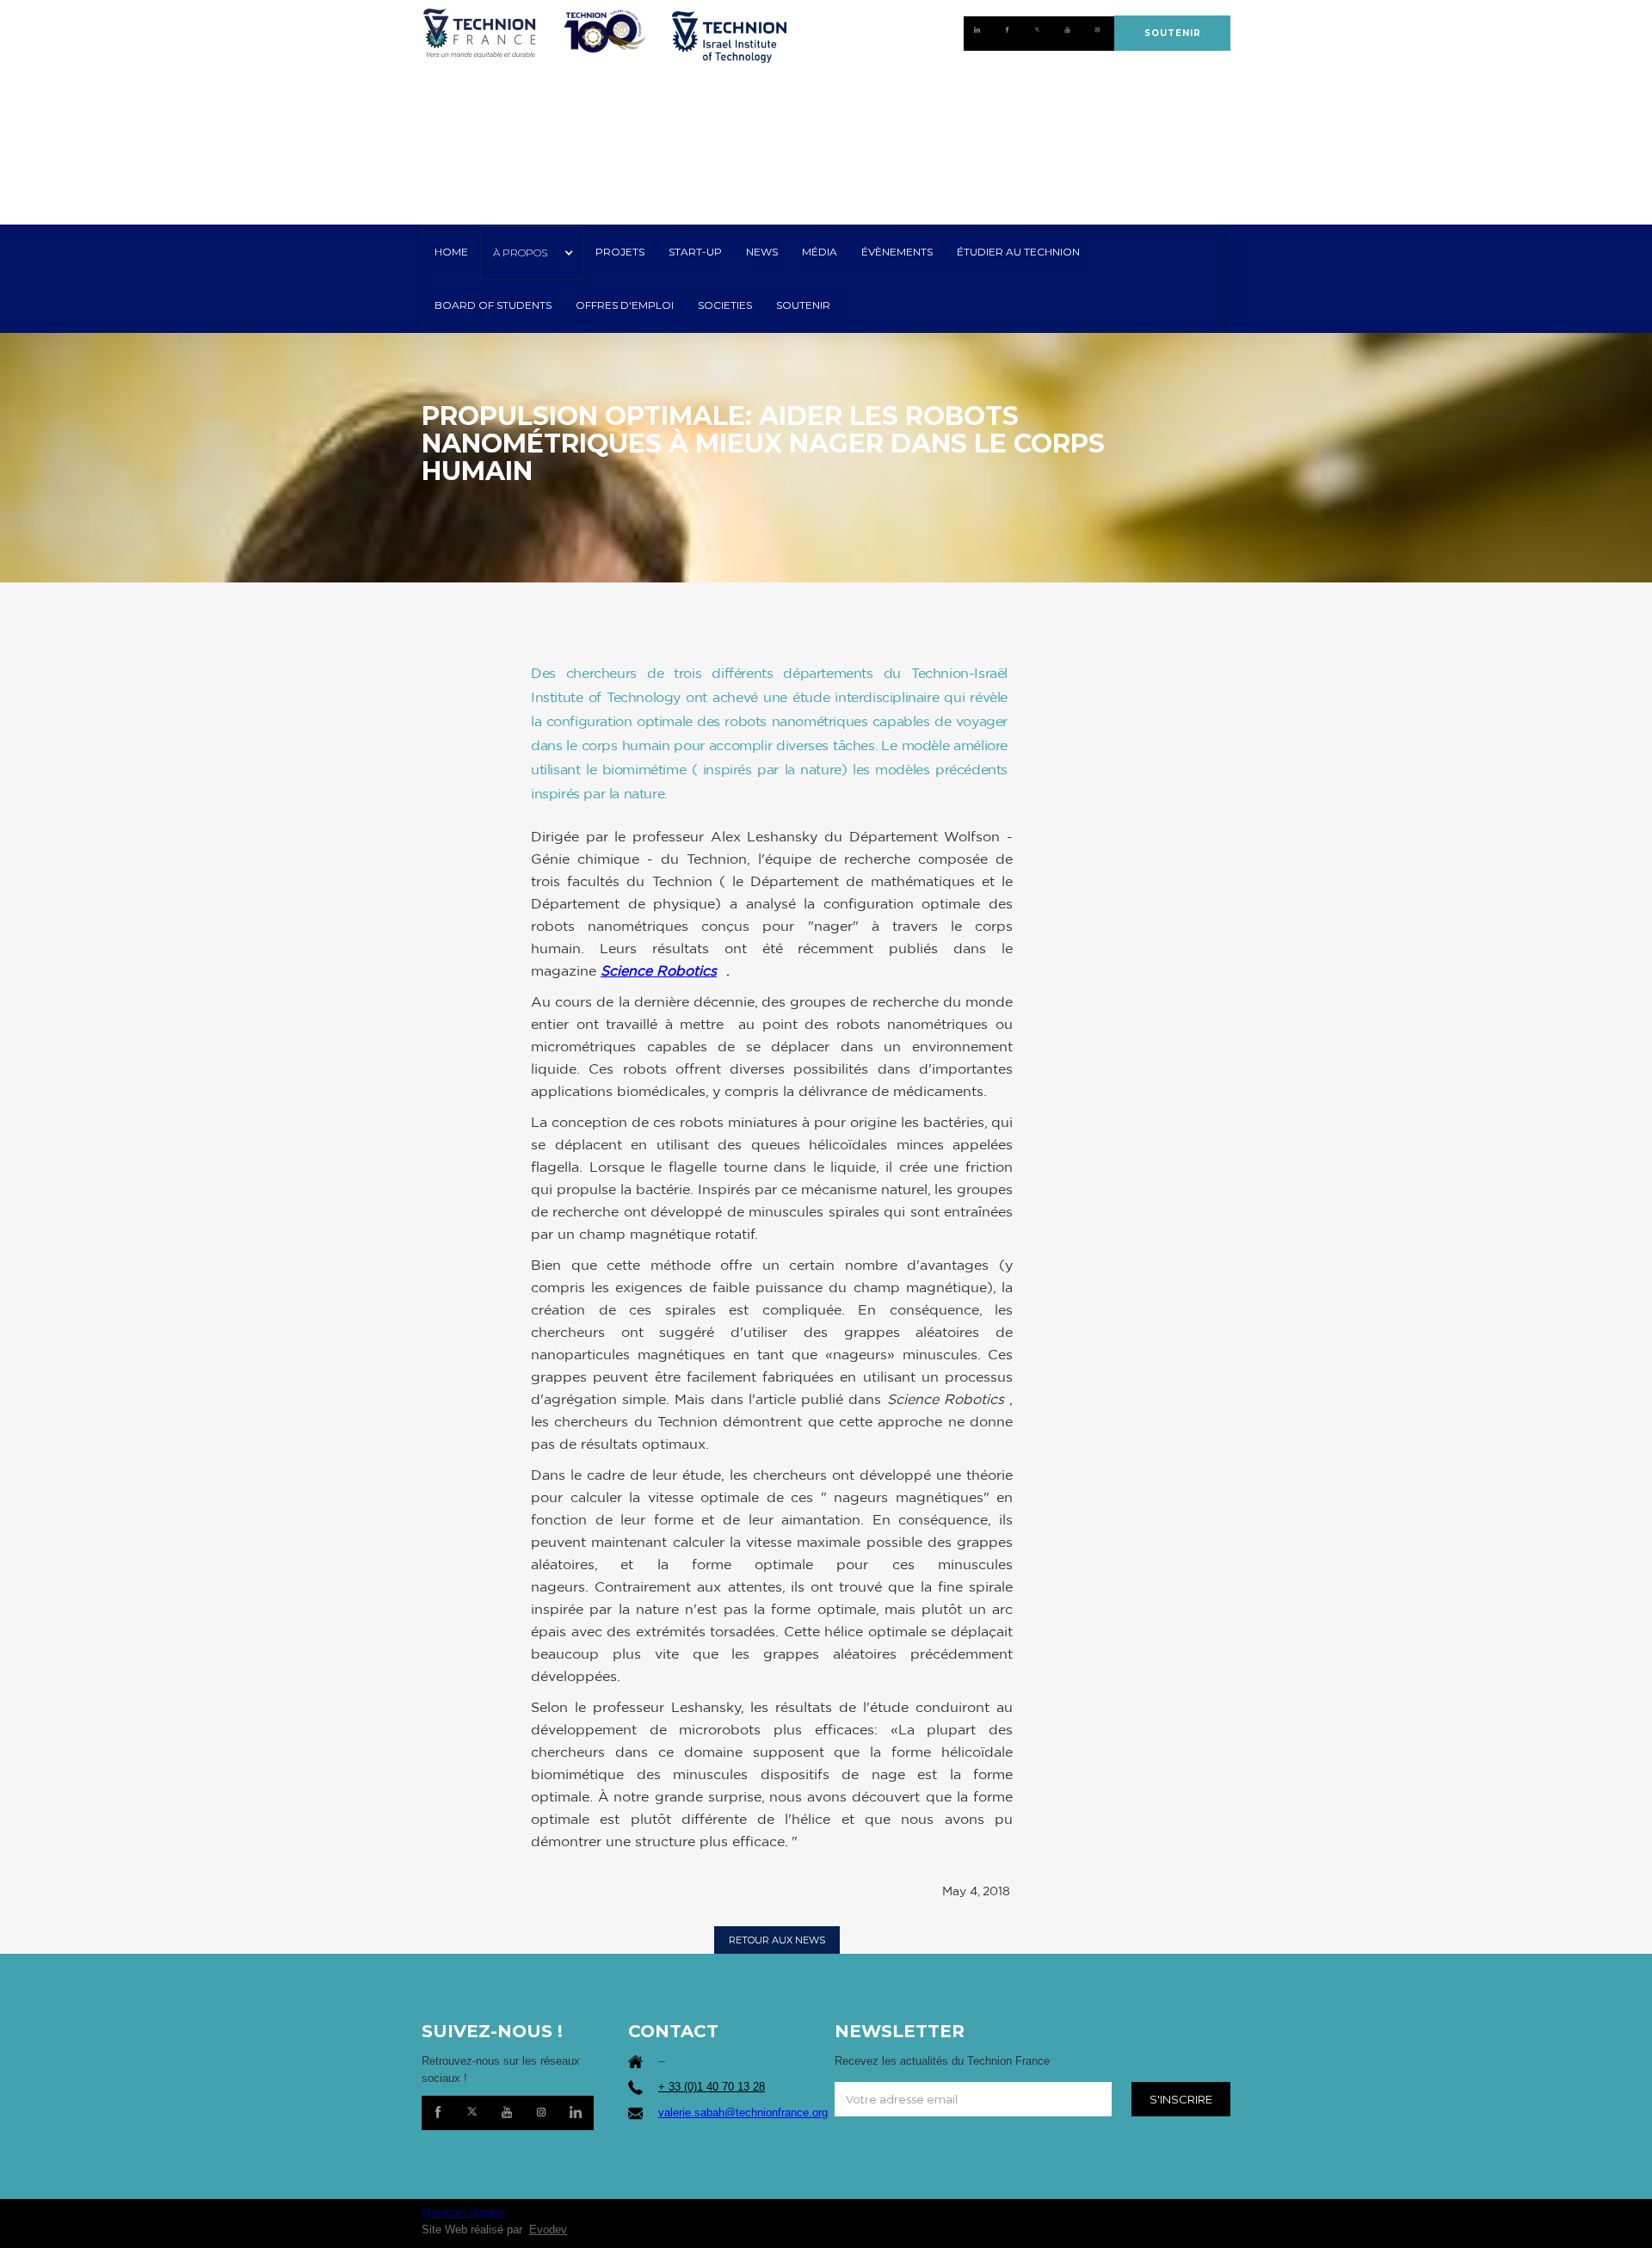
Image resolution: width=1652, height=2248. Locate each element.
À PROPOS (520, 253)
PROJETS (620, 252)
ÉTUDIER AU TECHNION (1018, 252)
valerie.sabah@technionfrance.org (743, 2113)
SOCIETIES (725, 305)
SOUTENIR (1173, 33)
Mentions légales (464, 2212)
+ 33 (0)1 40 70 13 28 (712, 2087)
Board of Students (493, 305)
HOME (451, 252)
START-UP (695, 252)
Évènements (897, 252)
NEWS (762, 252)
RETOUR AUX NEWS (777, 1940)
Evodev (548, 2230)
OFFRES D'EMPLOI (625, 305)
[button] (532, 253)
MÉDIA (820, 252)
